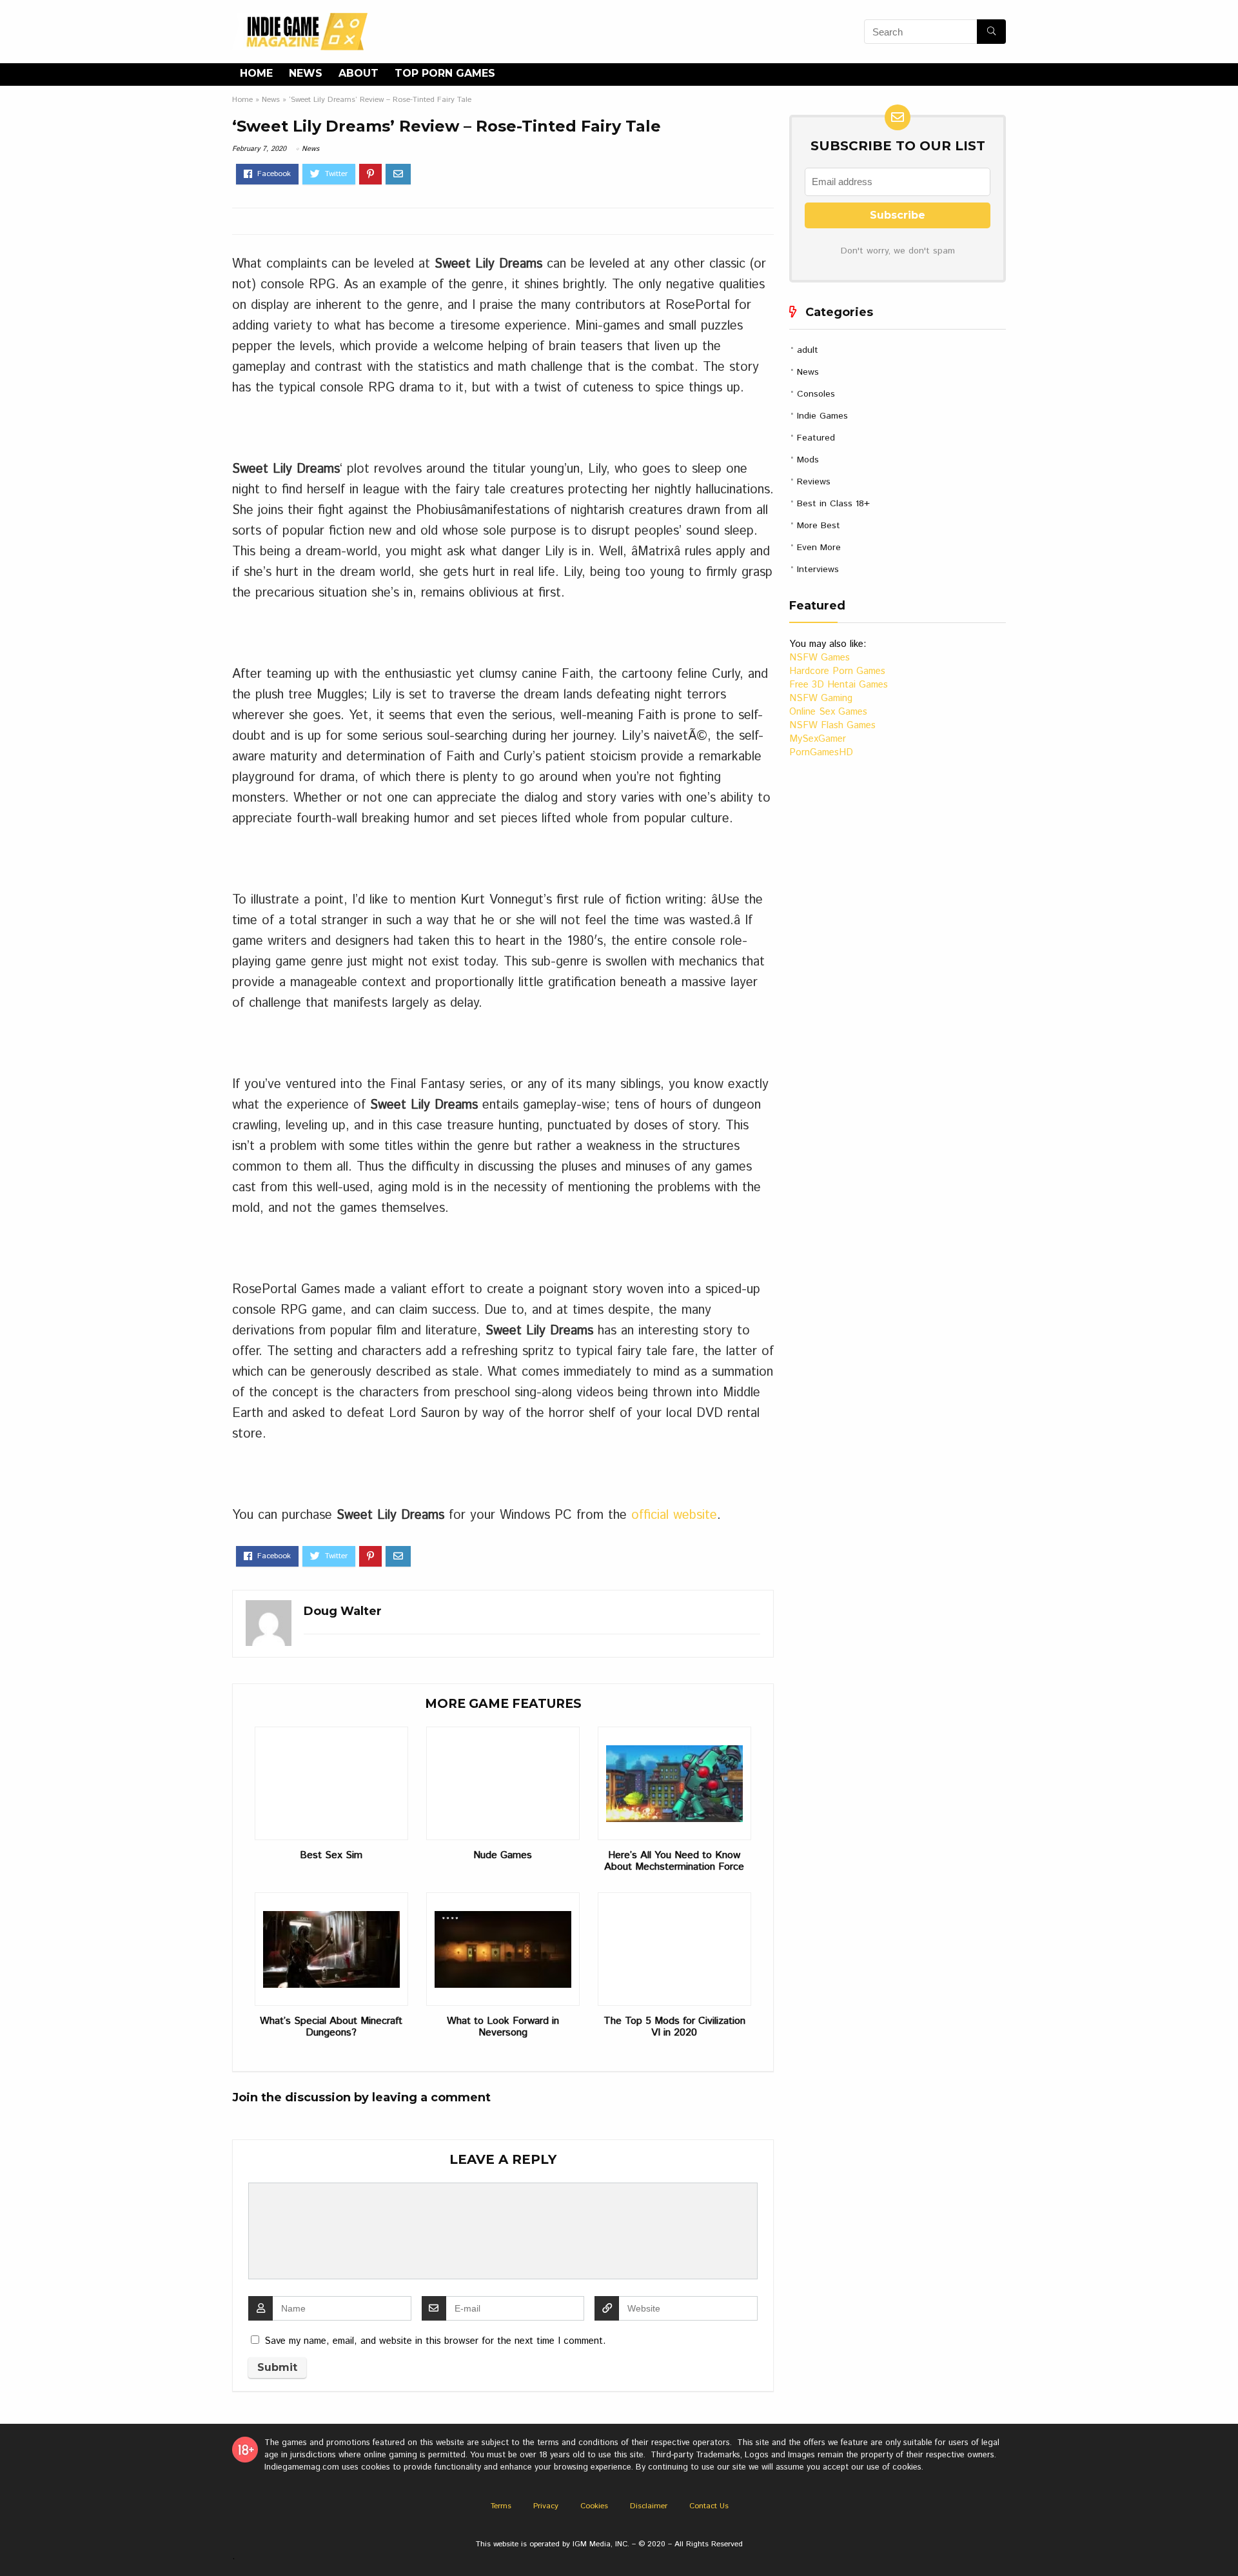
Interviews (818, 570)
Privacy (546, 2506)
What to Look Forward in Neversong (503, 2027)
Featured (816, 438)
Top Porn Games (445, 73)
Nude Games (503, 1856)
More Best (819, 526)
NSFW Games (820, 658)
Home (256, 73)
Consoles (816, 394)
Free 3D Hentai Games (839, 685)
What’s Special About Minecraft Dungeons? (331, 2027)
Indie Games (822, 416)
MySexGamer (818, 739)
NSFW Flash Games (832, 725)
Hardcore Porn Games (837, 671)
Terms (501, 2506)
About (359, 73)
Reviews (814, 482)
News (306, 73)
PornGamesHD (821, 752)
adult (808, 350)
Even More (819, 548)
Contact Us (709, 2506)
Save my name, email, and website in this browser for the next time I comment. (435, 2341)
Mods (808, 460)
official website (674, 1515)
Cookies (594, 2506)
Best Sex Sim (331, 1856)
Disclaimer (649, 2506)
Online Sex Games (828, 712)
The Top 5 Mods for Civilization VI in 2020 (674, 2027)
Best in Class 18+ (833, 504)
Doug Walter (343, 1611)
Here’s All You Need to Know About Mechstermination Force (674, 1861)
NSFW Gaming (821, 698)
